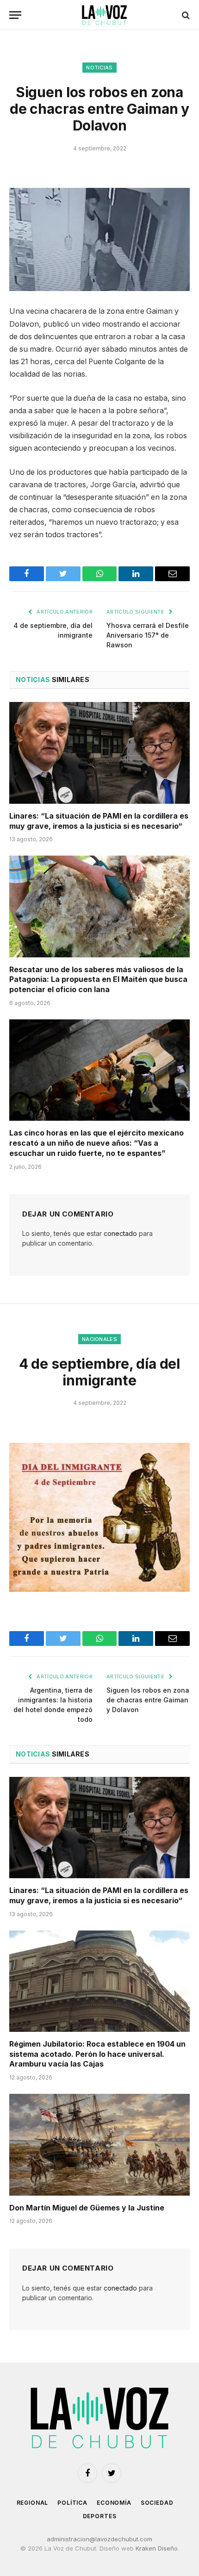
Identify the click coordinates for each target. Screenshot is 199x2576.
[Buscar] (185, 15)
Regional (33, 2503)
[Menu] (15, 15)
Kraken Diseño (157, 2548)
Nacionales (99, 1339)
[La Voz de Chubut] (104, 15)
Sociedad (157, 2503)
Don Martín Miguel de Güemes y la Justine (87, 2208)
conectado (120, 1233)
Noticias (99, 68)
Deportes (100, 2516)
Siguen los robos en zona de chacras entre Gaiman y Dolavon (148, 1700)
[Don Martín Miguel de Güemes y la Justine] (99, 2145)
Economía (114, 2503)
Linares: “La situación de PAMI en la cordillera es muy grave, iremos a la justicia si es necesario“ (99, 821)
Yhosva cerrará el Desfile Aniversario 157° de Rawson (148, 635)
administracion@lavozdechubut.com (99, 2539)
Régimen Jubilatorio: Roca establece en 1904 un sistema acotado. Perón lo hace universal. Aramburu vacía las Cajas (97, 2054)
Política (72, 2503)
